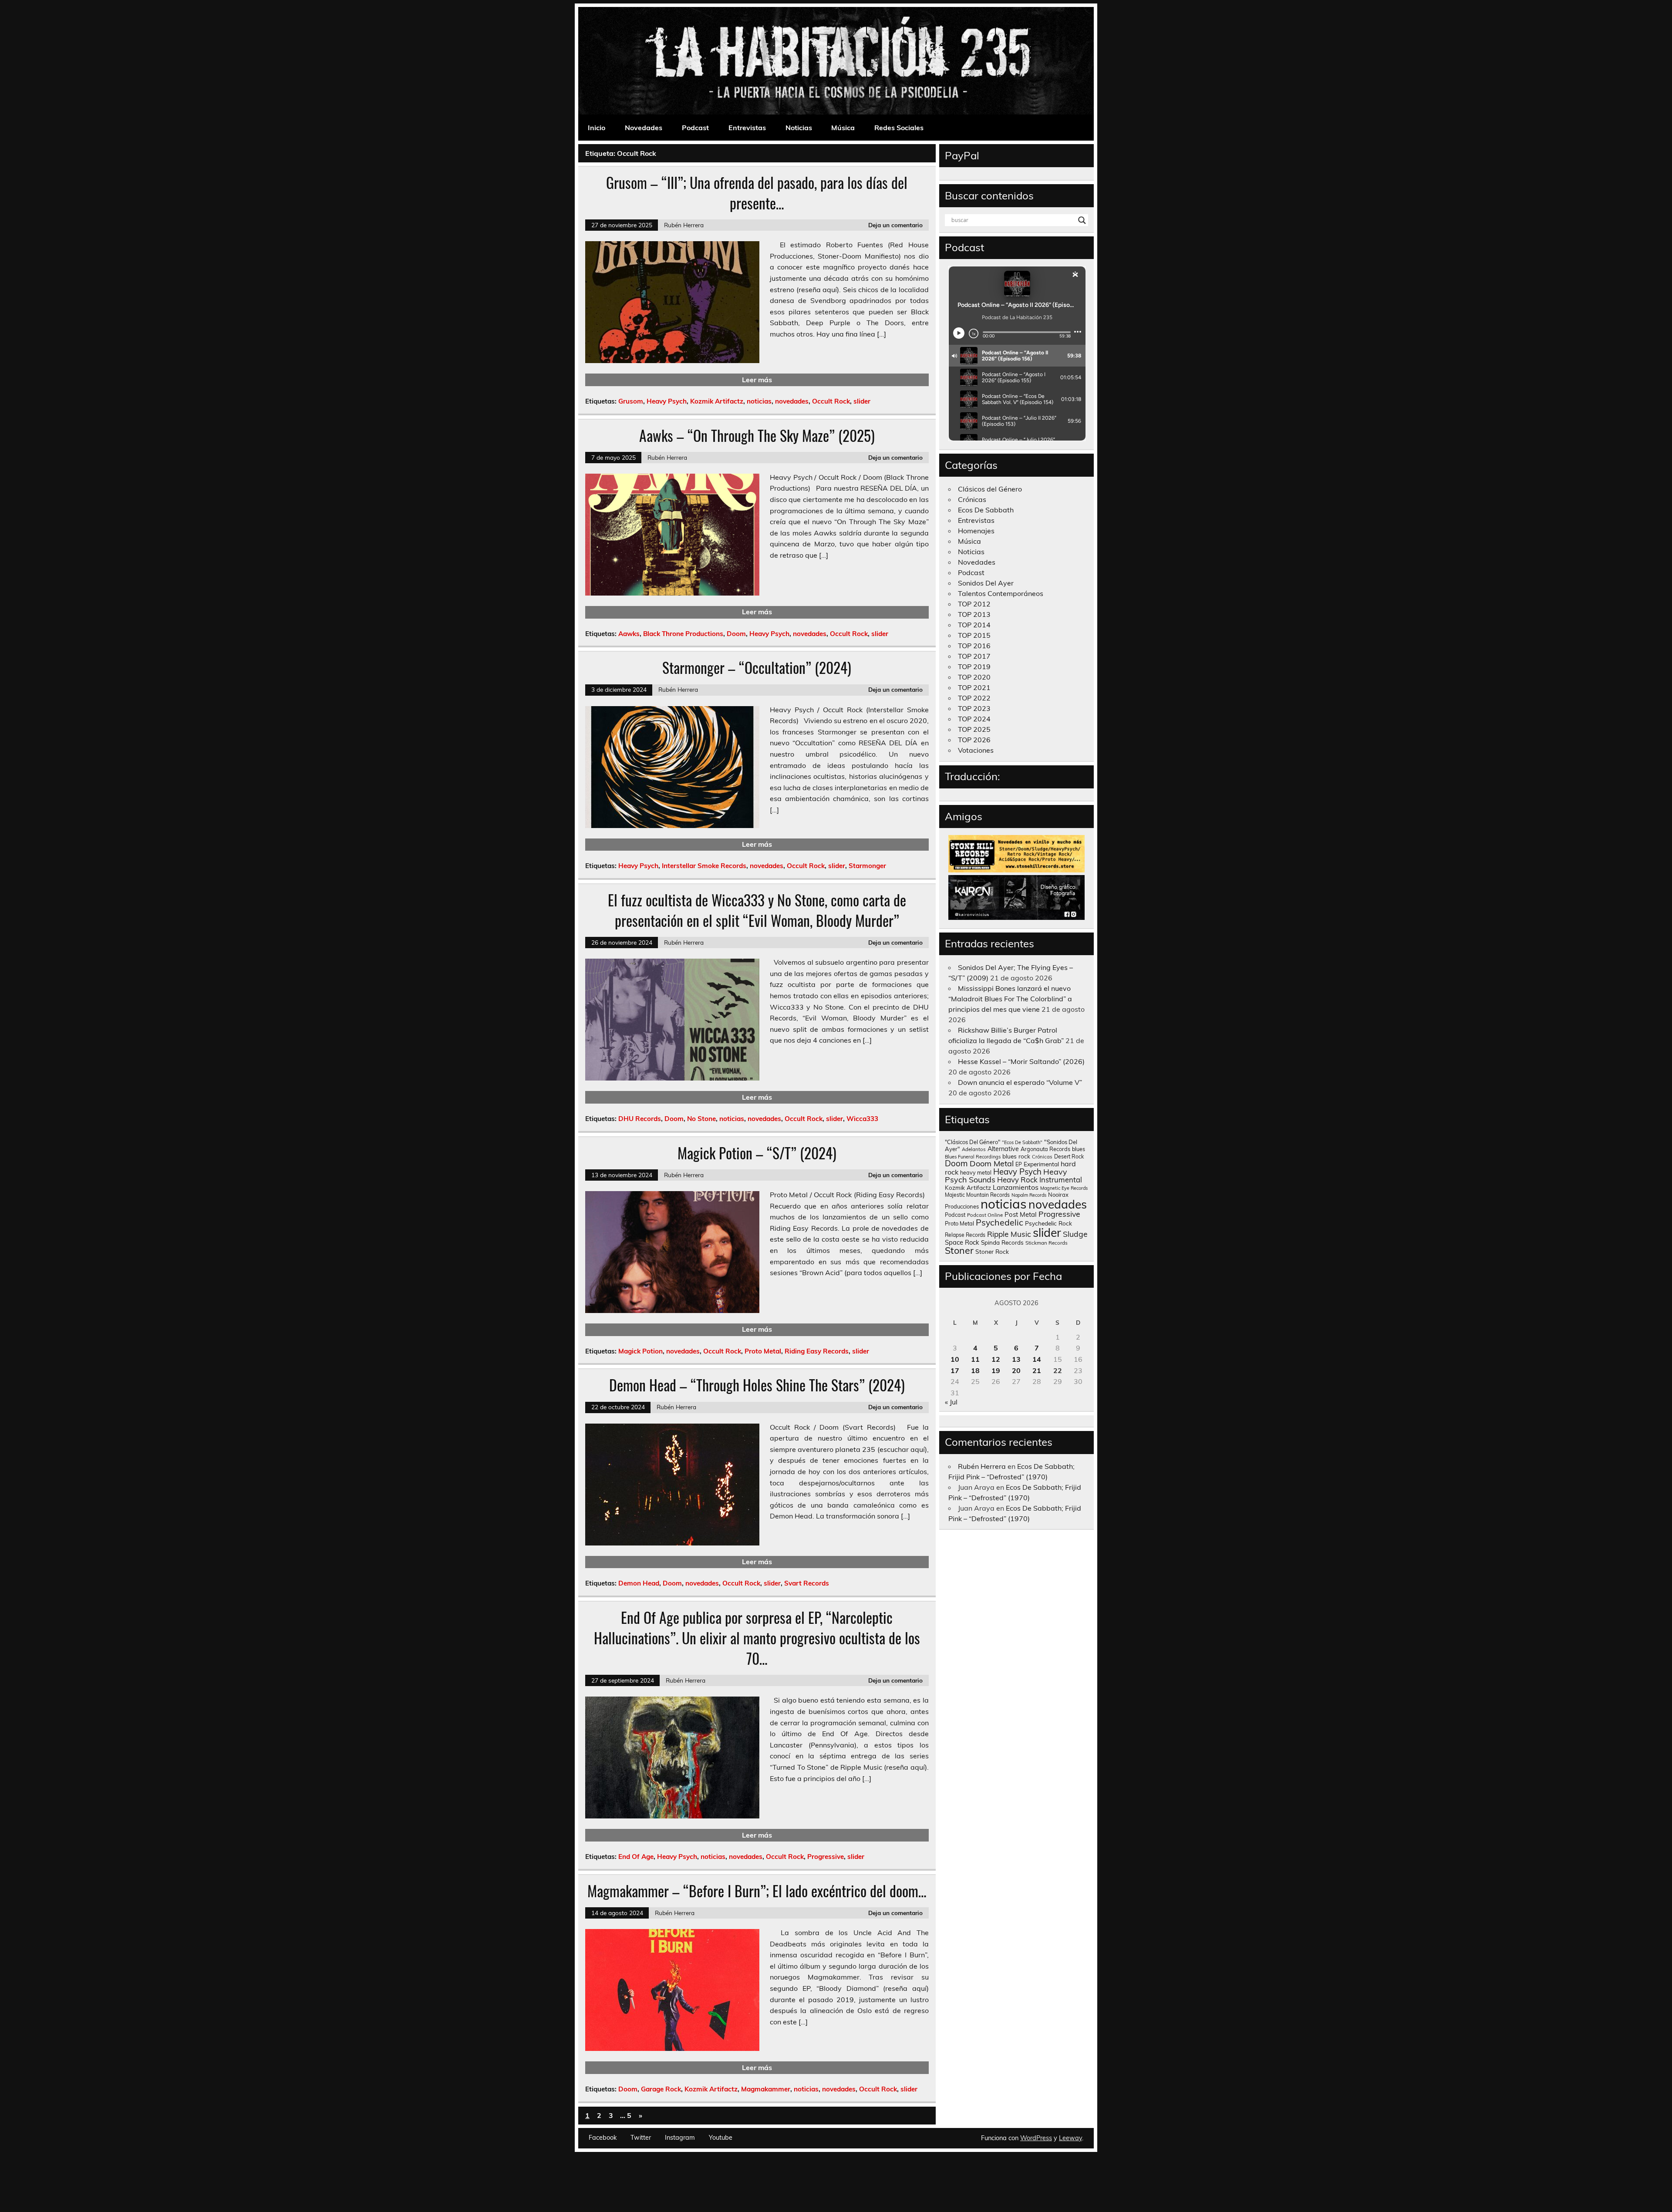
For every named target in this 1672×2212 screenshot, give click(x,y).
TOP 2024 (974, 719)
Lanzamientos (1016, 1187)
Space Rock (962, 1242)
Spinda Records (1002, 1242)
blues (1079, 1149)
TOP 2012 (974, 604)
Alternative (1003, 1149)
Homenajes (976, 531)
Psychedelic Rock (1048, 1223)
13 (1016, 1359)
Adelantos (974, 1149)
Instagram (680, 2138)
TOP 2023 (974, 708)
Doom (736, 634)
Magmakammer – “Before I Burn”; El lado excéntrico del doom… (757, 1891)
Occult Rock (831, 401)
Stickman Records (1047, 1243)
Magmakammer (766, 2089)
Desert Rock (1069, 1157)
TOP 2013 (974, 614)
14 (1037, 1359)
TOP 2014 (974, 625)
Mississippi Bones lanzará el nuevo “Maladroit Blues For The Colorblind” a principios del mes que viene (1010, 999)
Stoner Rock (992, 1251)
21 (1037, 1370)
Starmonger (867, 866)
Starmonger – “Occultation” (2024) (757, 667)
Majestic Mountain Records (977, 1195)
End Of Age (636, 1857)
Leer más (757, 380)
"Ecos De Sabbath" (1022, 1142)
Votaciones (976, 750)
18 (975, 1370)
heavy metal (976, 1172)
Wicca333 (862, 1119)
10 (955, 1359)
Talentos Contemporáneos (1001, 593)
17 (955, 1370)
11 (975, 1359)
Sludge (1075, 1234)
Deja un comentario (895, 225)
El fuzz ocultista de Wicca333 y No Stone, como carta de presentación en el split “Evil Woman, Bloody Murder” (757, 910)
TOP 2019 (974, 667)
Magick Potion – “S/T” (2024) (757, 1153)
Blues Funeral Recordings (973, 1157)
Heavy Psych (667, 401)
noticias (759, 401)
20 (1016, 1370)
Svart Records (807, 1583)
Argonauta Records (1045, 1149)
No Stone (701, 1119)
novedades (792, 401)
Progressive (826, 1857)
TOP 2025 (974, 729)
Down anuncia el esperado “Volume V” (1020, 1082)
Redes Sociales (899, 128)
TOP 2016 (974, 646)
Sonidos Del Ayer (986, 583)
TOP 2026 (974, 740)
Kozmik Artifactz (717, 401)
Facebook (603, 2138)
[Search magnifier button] (1082, 220)
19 (996, 1370)
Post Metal (1021, 1214)
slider (862, 401)
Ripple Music (1009, 1234)
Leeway (1070, 2138)
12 (996, 1359)
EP (1019, 1164)
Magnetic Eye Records (1064, 1188)
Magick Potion (640, 1351)
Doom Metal (992, 1163)
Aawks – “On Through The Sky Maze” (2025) (757, 435)
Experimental (1041, 1164)
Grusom (631, 401)
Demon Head (639, 1583)
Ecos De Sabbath (986, 510)
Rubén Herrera (684, 225)
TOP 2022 (974, 698)
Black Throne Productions (683, 634)
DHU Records (640, 1119)
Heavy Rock (1017, 1180)
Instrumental (1061, 1180)
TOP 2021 (974, 687)
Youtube (721, 2138)
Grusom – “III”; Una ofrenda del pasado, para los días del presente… (757, 193)
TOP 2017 (974, 656)
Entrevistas (747, 128)
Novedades (644, 128)
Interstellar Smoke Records (704, 866)
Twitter (641, 2138)
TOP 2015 (974, 635)
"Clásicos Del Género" (973, 1142)
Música (843, 128)
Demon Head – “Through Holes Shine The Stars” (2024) (757, 1385)
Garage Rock (661, 2089)
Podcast (695, 128)
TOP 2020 (974, 677)
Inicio (597, 128)
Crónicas (972, 499)
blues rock (1016, 1156)
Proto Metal (763, 1351)
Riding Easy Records (817, 1351)
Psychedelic (999, 1222)
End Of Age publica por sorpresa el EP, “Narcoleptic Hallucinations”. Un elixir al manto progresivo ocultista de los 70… (757, 1638)
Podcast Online (985, 1215)
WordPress (1036, 2138)
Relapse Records (965, 1235)
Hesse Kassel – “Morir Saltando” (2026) (1021, 1061)
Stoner (959, 1250)
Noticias (799, 128)
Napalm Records (1029, 1195)
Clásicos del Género (990, 489)
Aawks (629, 634)
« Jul (951, 1402)
